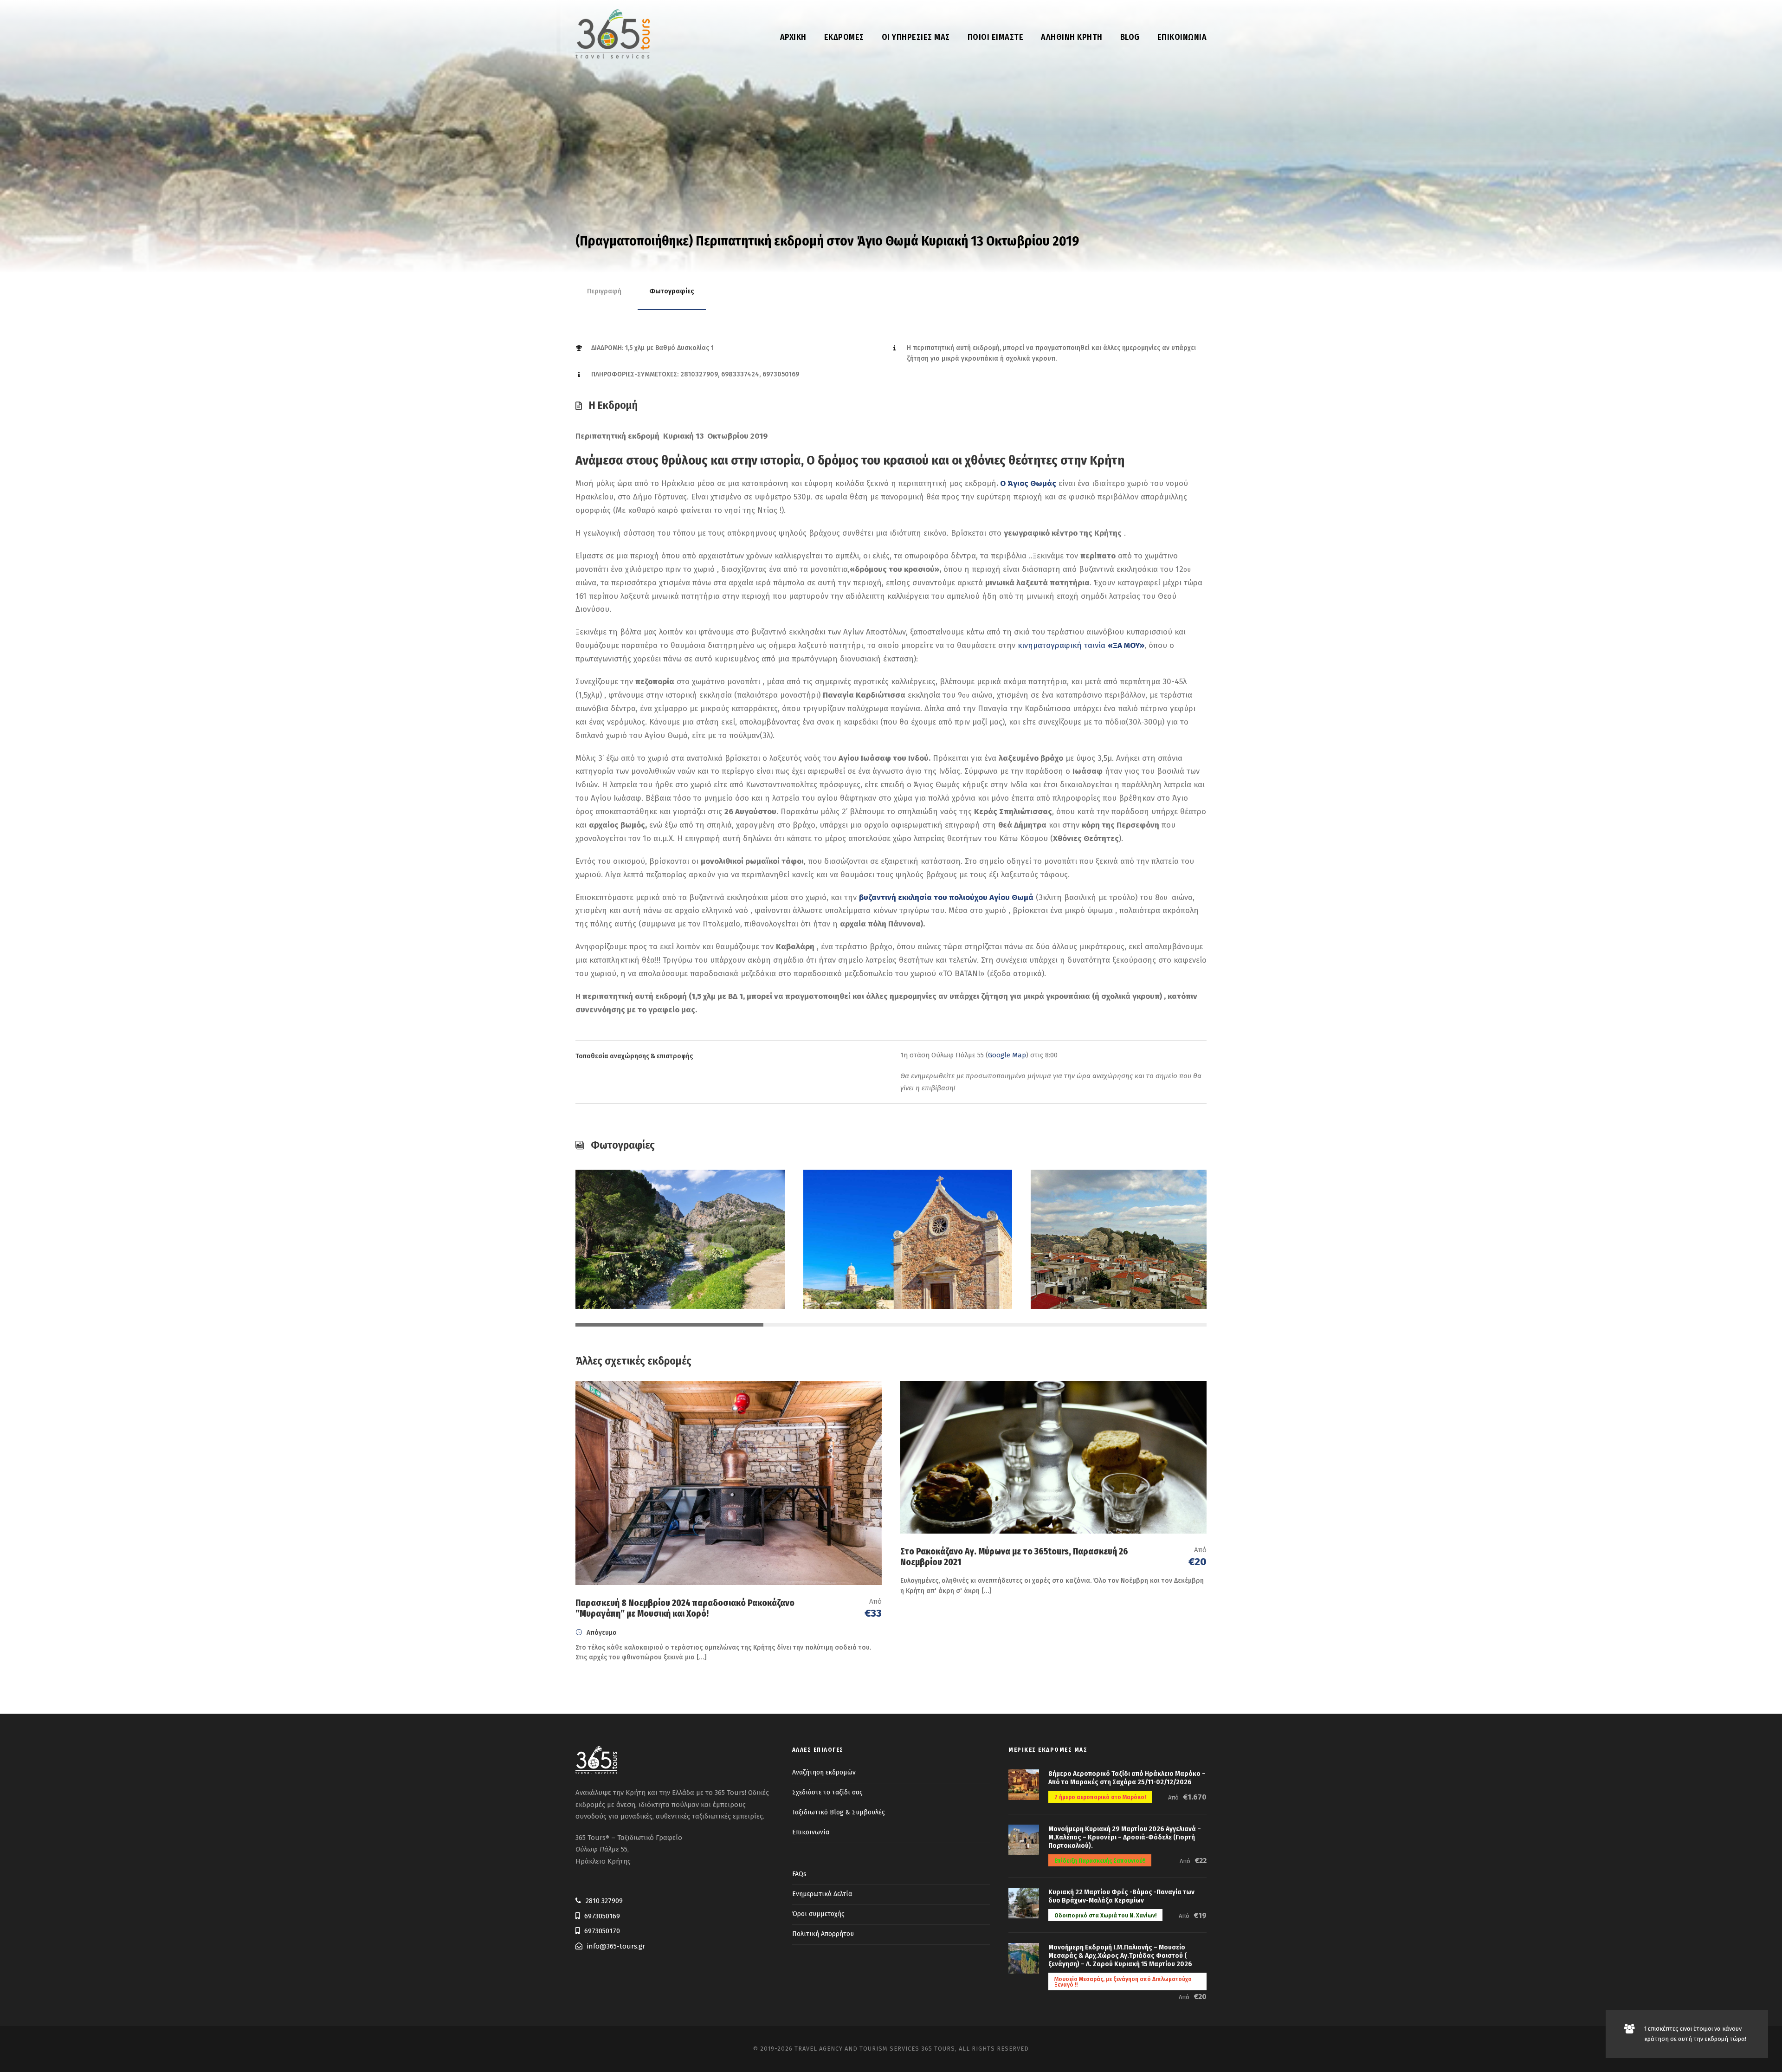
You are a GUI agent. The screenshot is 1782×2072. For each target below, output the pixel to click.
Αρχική (793, 37)
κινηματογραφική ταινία (1081, 645)
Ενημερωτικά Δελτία (822, 1894)
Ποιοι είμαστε (996, 37)
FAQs (799, 1874)
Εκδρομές (844, 37)
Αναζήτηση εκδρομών (824, 1772)
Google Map (1007, 1055)
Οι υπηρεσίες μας (916, 37)
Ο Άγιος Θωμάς (1028, 483)
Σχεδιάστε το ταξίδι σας (827, 1792)
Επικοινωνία (1182, 37)
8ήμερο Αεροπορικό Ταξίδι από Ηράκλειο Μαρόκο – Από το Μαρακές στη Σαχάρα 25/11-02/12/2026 (1127, 1778)
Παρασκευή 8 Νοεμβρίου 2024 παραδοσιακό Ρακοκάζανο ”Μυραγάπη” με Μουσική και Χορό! (685, 1608)
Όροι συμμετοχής (818, 1914)
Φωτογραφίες (672, 291)
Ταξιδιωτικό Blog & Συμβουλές (839, 1812)
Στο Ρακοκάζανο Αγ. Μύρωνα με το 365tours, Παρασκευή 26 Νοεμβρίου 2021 (1014, 1557)
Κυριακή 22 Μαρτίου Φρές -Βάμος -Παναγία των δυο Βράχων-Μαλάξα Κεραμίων (1121, 1896)
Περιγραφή (604, 291)
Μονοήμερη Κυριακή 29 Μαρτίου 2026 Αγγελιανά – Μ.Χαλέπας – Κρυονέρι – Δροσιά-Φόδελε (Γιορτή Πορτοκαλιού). (1125, 1837)
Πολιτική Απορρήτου (823, 1934)
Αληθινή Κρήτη (1072, 37)
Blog (1130, 37)
